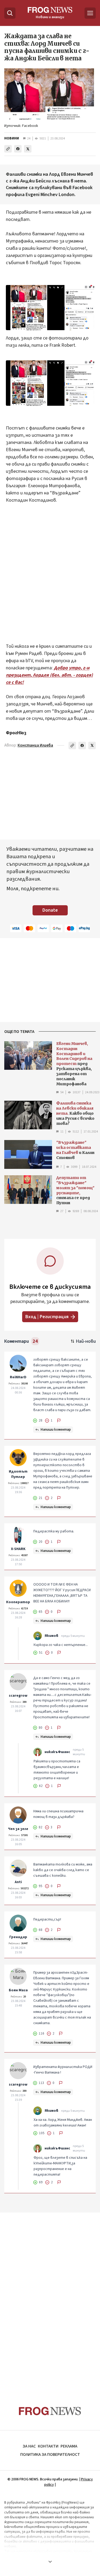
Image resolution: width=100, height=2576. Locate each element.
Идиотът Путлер (18, 1474)
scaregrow (18, 1696)
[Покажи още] (50, 2562)
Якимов (51, 1636)
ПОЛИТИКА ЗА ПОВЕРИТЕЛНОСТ (50, 2454)
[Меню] (90, 13)
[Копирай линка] (8, 149)
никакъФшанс (57, 1752)
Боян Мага (18, 1990)
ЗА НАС (29, 2446)
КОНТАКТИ (48, 2446)
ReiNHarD (18, 1377)
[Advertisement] (50, 570)
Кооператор (18, 1602)
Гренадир (18, 1937)
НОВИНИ (12, 138)
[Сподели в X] (28, 149)
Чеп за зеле (18, 1829)
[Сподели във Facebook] (18, 149)
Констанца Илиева (35, 745)
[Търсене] (10, 13)
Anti (18, 1882)
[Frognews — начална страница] (50, 2411)
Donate (50, 910)
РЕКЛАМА (69, 2446)
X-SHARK (18, 1549)
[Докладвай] (59, 1420)
